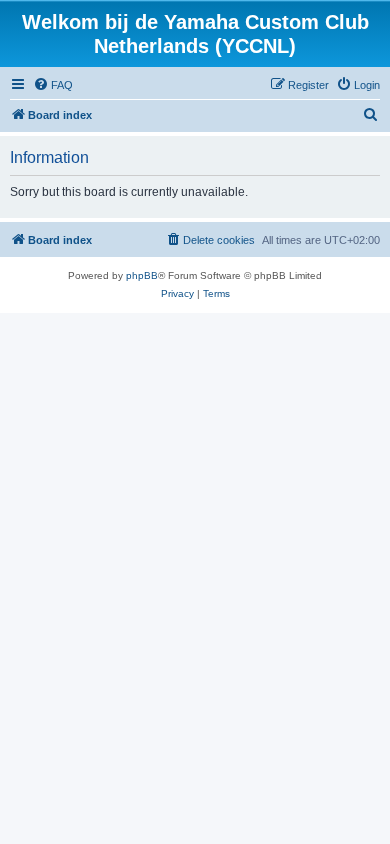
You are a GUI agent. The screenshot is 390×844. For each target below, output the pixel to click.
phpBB (142, 275)
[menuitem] (53, 85)
